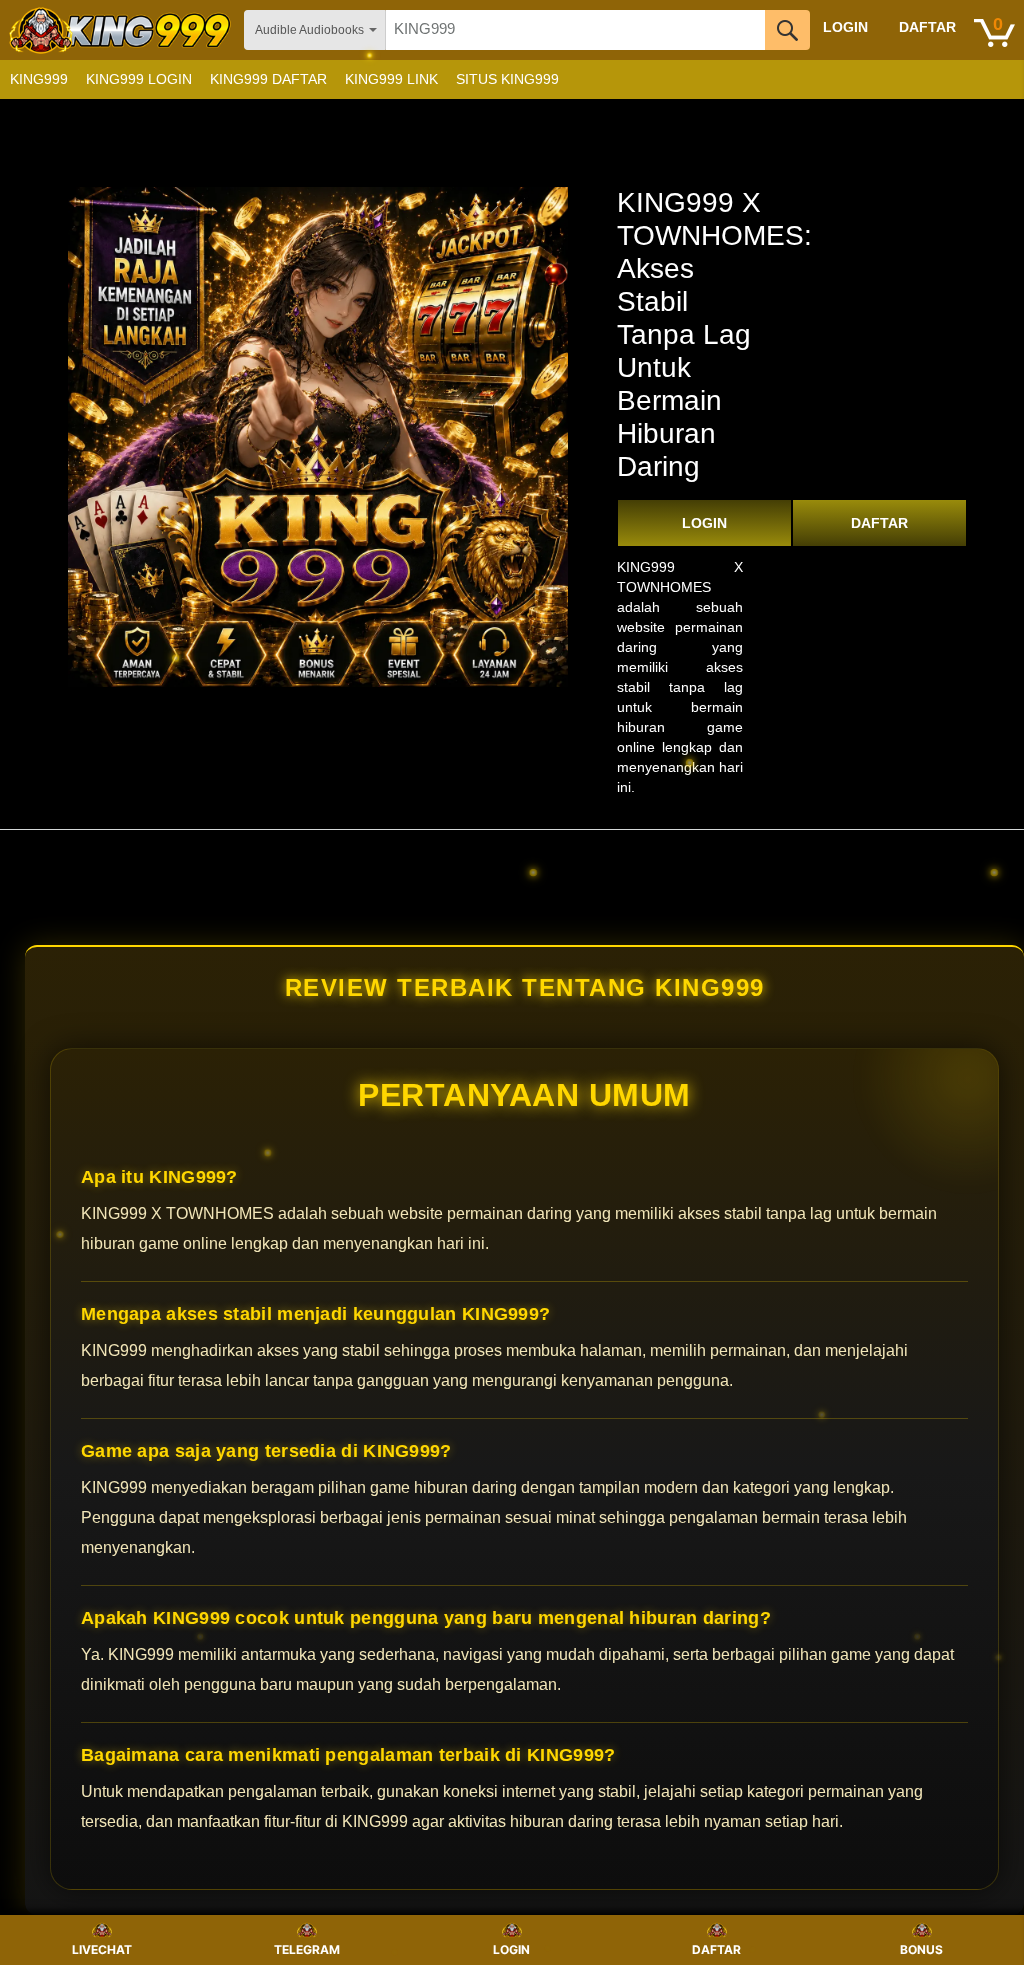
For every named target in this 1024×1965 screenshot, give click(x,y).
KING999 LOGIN (139, 79)
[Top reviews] (512, 847)
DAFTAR (879, 523)
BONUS (921, 1949)
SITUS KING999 (507, 79)
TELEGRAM (307, 1949)
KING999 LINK (391, 79)
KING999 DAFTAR (268, 79)
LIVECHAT (102, 1949)
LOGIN (704, 523)
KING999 (39, 79)
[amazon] (122, 30)
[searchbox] (575, 30)
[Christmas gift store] (824, 79)
